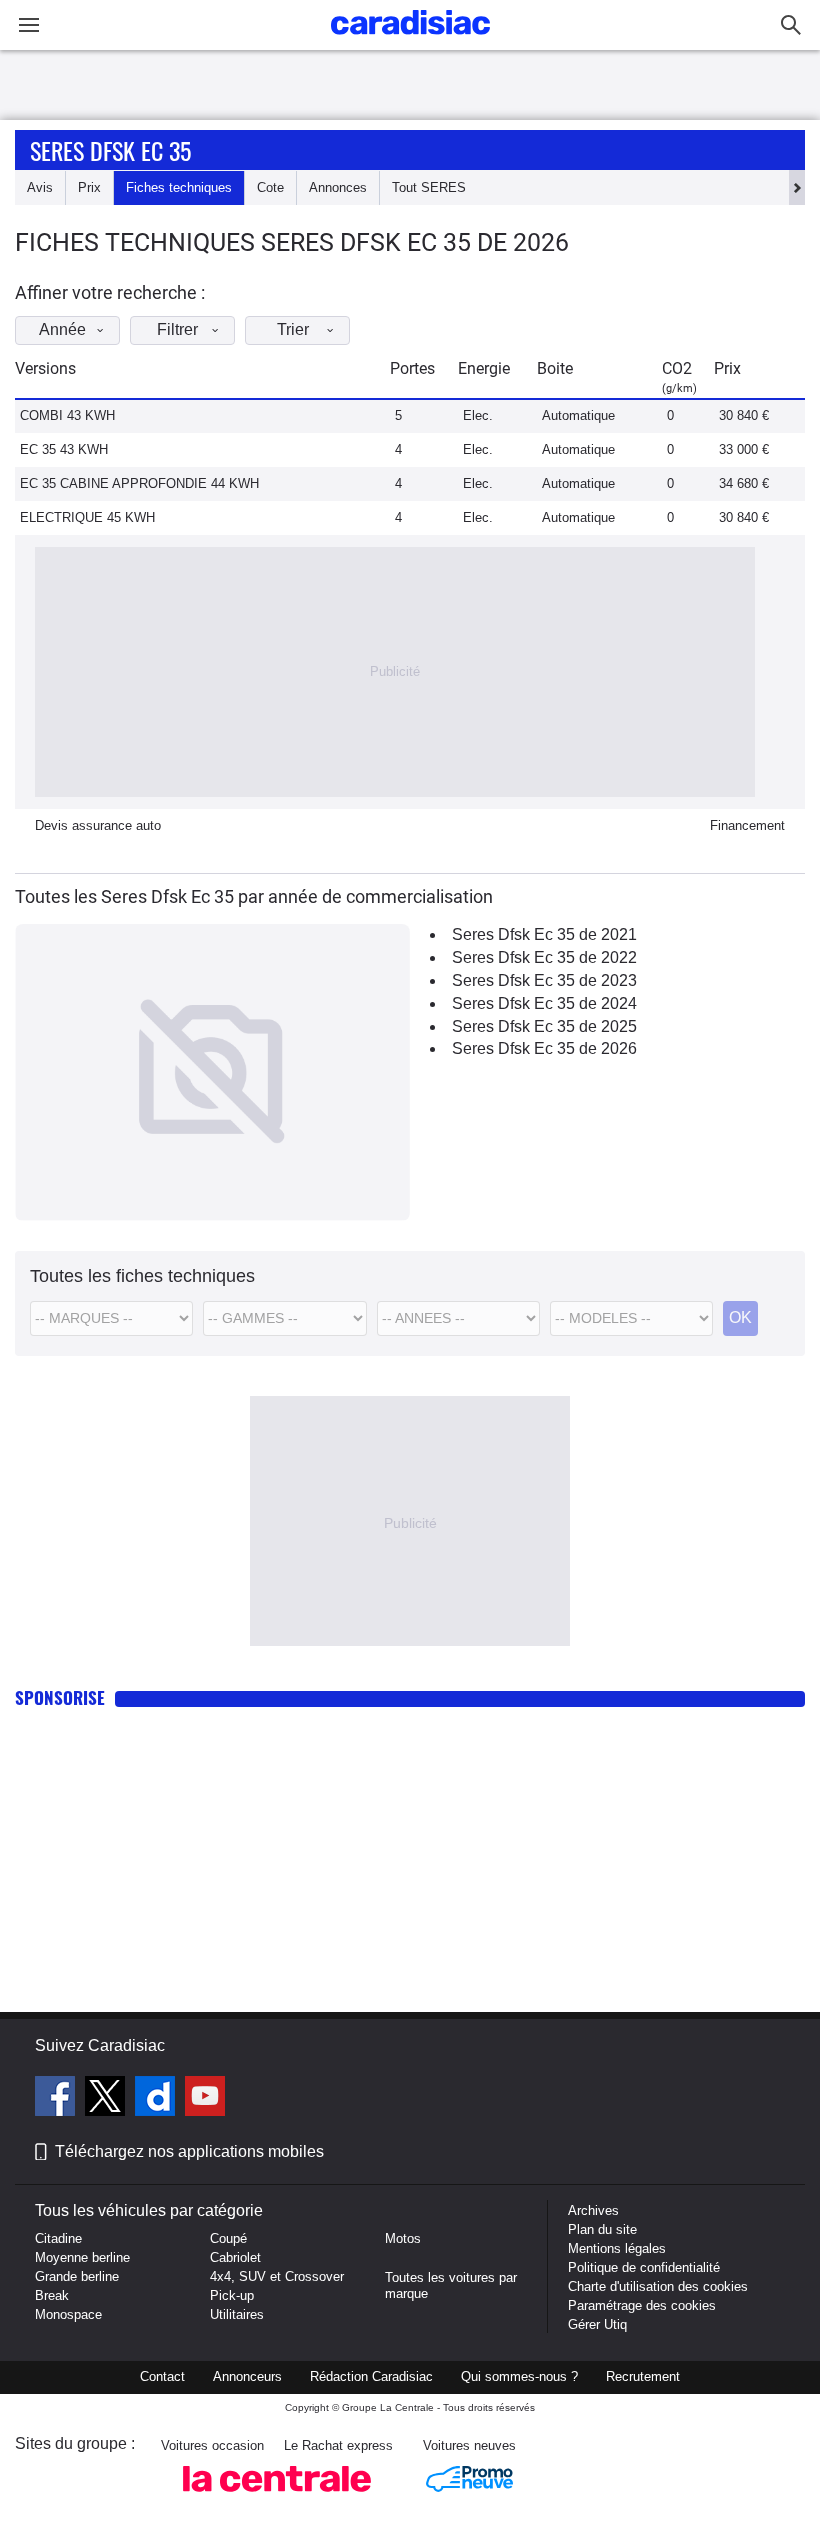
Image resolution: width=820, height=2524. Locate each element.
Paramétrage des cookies (642, 2305)
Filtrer (177, 329)
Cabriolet (235, 2257)
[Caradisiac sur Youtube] (205, 2099)
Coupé (228, 2238)
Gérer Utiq (597, 2324)
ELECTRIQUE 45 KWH (87, 517)
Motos (403, 2238)
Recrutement (643, 2376)
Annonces (338, 187)
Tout (429, 187)
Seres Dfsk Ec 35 (110, 150)
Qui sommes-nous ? (519, 2376)
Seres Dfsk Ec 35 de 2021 (544, 934)
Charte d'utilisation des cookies (658, 2286)
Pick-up (232, 2295)
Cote (270, 187)
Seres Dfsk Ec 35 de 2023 (544, 980)
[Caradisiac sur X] (107, 2099)
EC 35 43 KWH (64, 449)
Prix (89, 187)
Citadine (58, 2238)
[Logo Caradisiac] (410, 40)
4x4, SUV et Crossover (277, 2276)
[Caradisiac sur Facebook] (57, 2099)
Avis (40, 187)
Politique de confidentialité (644, 2267)
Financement (747, 825)
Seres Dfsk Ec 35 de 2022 (544, 957)
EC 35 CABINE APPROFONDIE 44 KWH (139, 483)
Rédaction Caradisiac (371, 2376)
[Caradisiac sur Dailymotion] (157, 2099)
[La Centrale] (277, 2497)
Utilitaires (237, 2314)
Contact (162, 2376)
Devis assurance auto (98, 825)
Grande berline (77, 2276)
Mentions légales (617, 2248)
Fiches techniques (179, 187)
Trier (293, 329)
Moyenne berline (82, 2257)
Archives (593, 2210)
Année (62, 329)
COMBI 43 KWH (67, 415)
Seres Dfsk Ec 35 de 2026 (544, 1048)
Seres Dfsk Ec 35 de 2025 (544, 1026)
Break (52, 2295)
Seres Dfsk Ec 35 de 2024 (544, 1003)
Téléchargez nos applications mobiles (189, 2151)
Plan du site (602, 2229)
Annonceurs (247, 2376)
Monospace (68, 2314)
